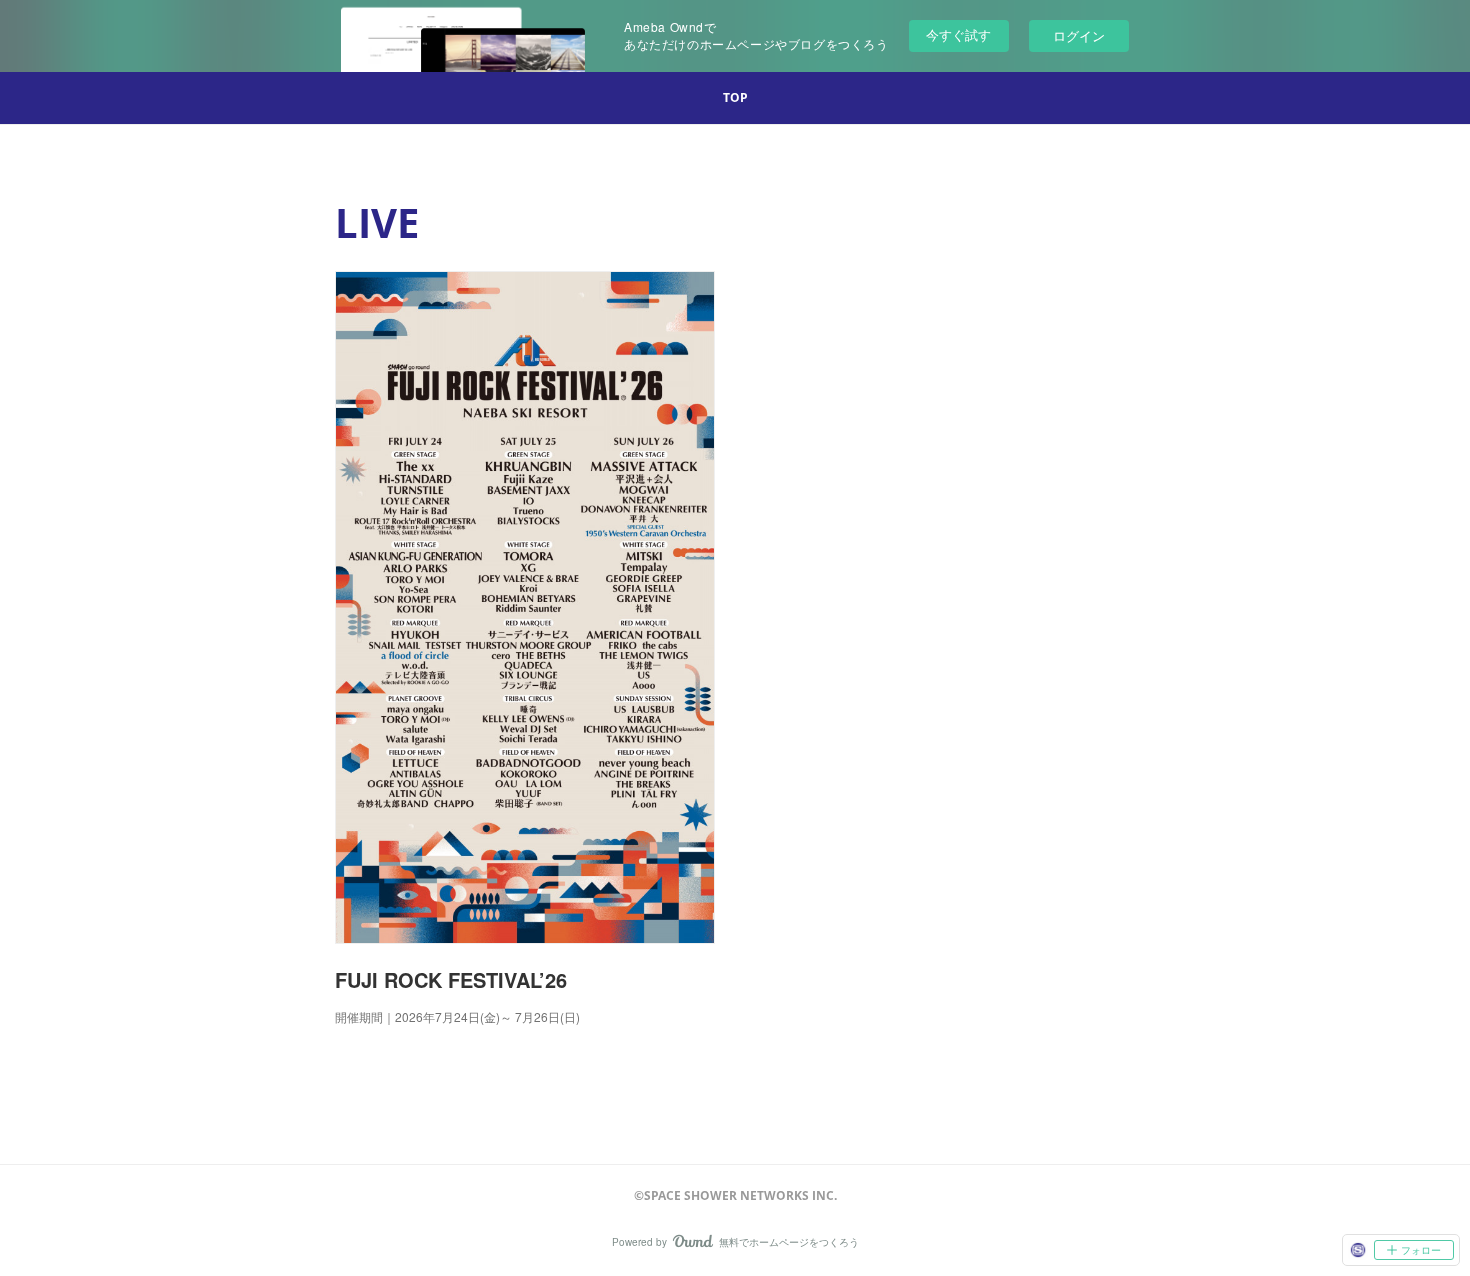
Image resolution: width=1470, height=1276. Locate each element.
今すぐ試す (958, 34)
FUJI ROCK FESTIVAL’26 (451, 979)
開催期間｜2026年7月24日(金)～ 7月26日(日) (459, 1016)
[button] (735, 98)
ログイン (1079, 35)
